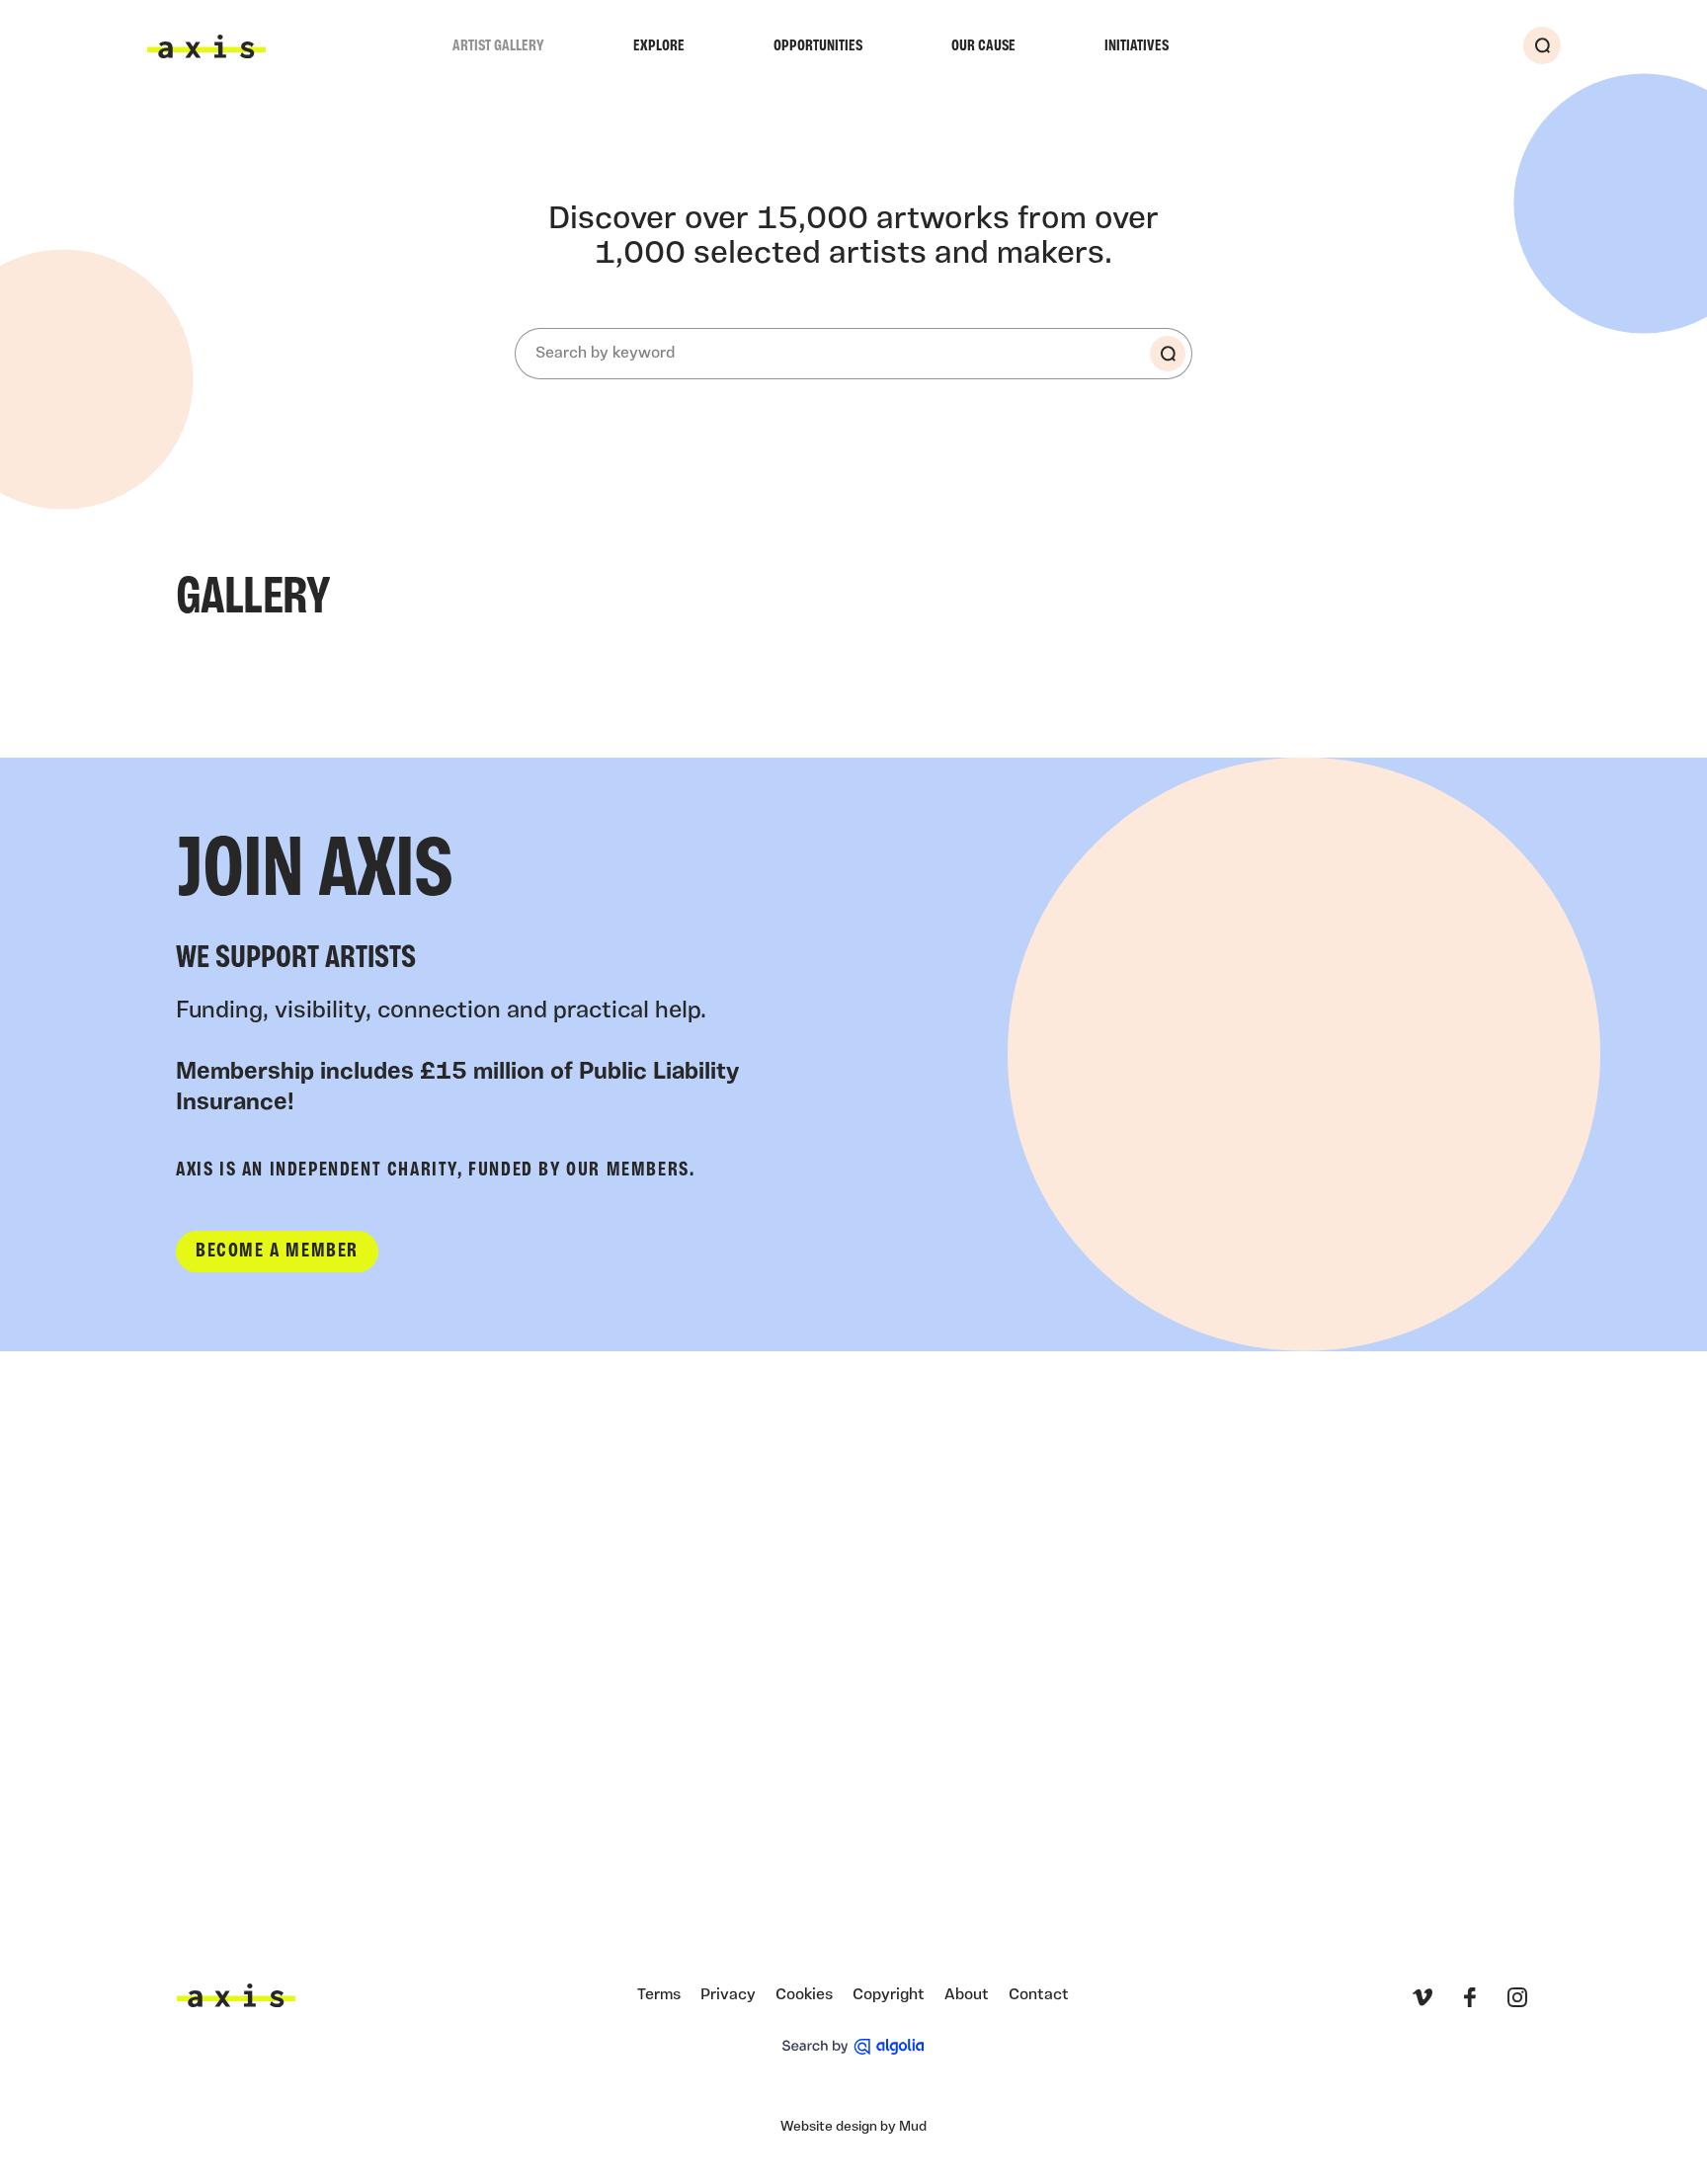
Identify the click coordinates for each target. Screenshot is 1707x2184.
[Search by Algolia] (853, 2047)
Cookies (804, 1995)
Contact (1039, 1995)
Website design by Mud (853, 2127)
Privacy (728, 1995)
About (967, 1995)
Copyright (889, 1995)
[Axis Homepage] (206, 46)
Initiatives (1137, 46)
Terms (659, 1995)
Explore (659, 46)
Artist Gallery (498, 46)
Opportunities (818, 46)
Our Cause (983, 46)
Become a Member (277, 1252)
